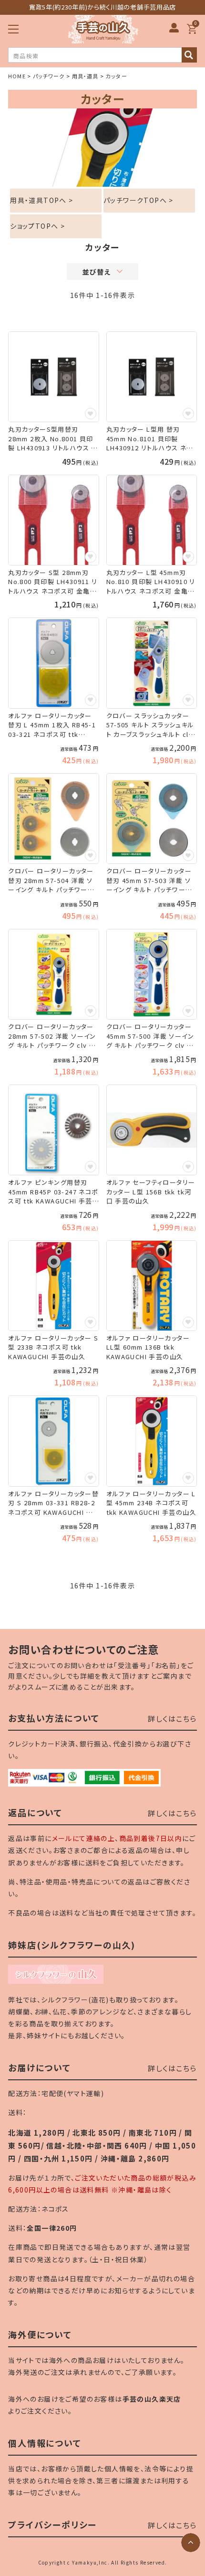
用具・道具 (85, 76)
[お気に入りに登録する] (91, 414)
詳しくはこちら (172, 1719)
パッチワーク (49, 76)
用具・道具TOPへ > (41, 200)
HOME (17, 76)
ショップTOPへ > (37, 226)
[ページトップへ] (191, 2543)
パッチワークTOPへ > (138, 200)
